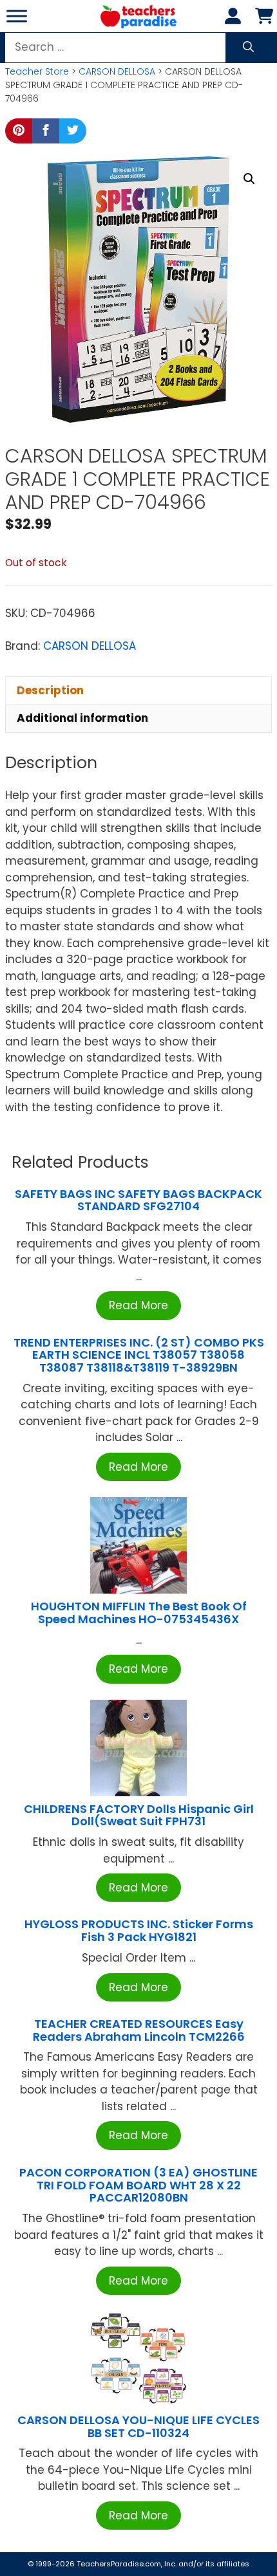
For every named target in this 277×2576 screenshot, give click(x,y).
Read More (138, 1305)
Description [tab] (50, 690)
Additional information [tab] (82, 718)
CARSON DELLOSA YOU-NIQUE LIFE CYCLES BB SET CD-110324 (138, 2426)
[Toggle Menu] (17, 16)
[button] (249, 179)
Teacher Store (37, 71)
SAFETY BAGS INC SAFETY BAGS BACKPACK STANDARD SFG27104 (138, 1200)
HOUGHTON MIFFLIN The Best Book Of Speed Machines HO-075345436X (139, 1613)
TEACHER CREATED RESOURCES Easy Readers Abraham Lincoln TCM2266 (139, 2030)
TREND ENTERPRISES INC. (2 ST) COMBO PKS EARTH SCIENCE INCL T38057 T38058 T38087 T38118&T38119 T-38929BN (139, 1355)
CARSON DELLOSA (117, 71)
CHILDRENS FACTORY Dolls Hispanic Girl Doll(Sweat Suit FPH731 (139, 1815)
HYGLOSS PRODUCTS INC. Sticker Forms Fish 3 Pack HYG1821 (139, 1930)
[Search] (248, 48)
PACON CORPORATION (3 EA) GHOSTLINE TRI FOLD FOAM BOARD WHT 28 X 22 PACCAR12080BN (138, 2185)
